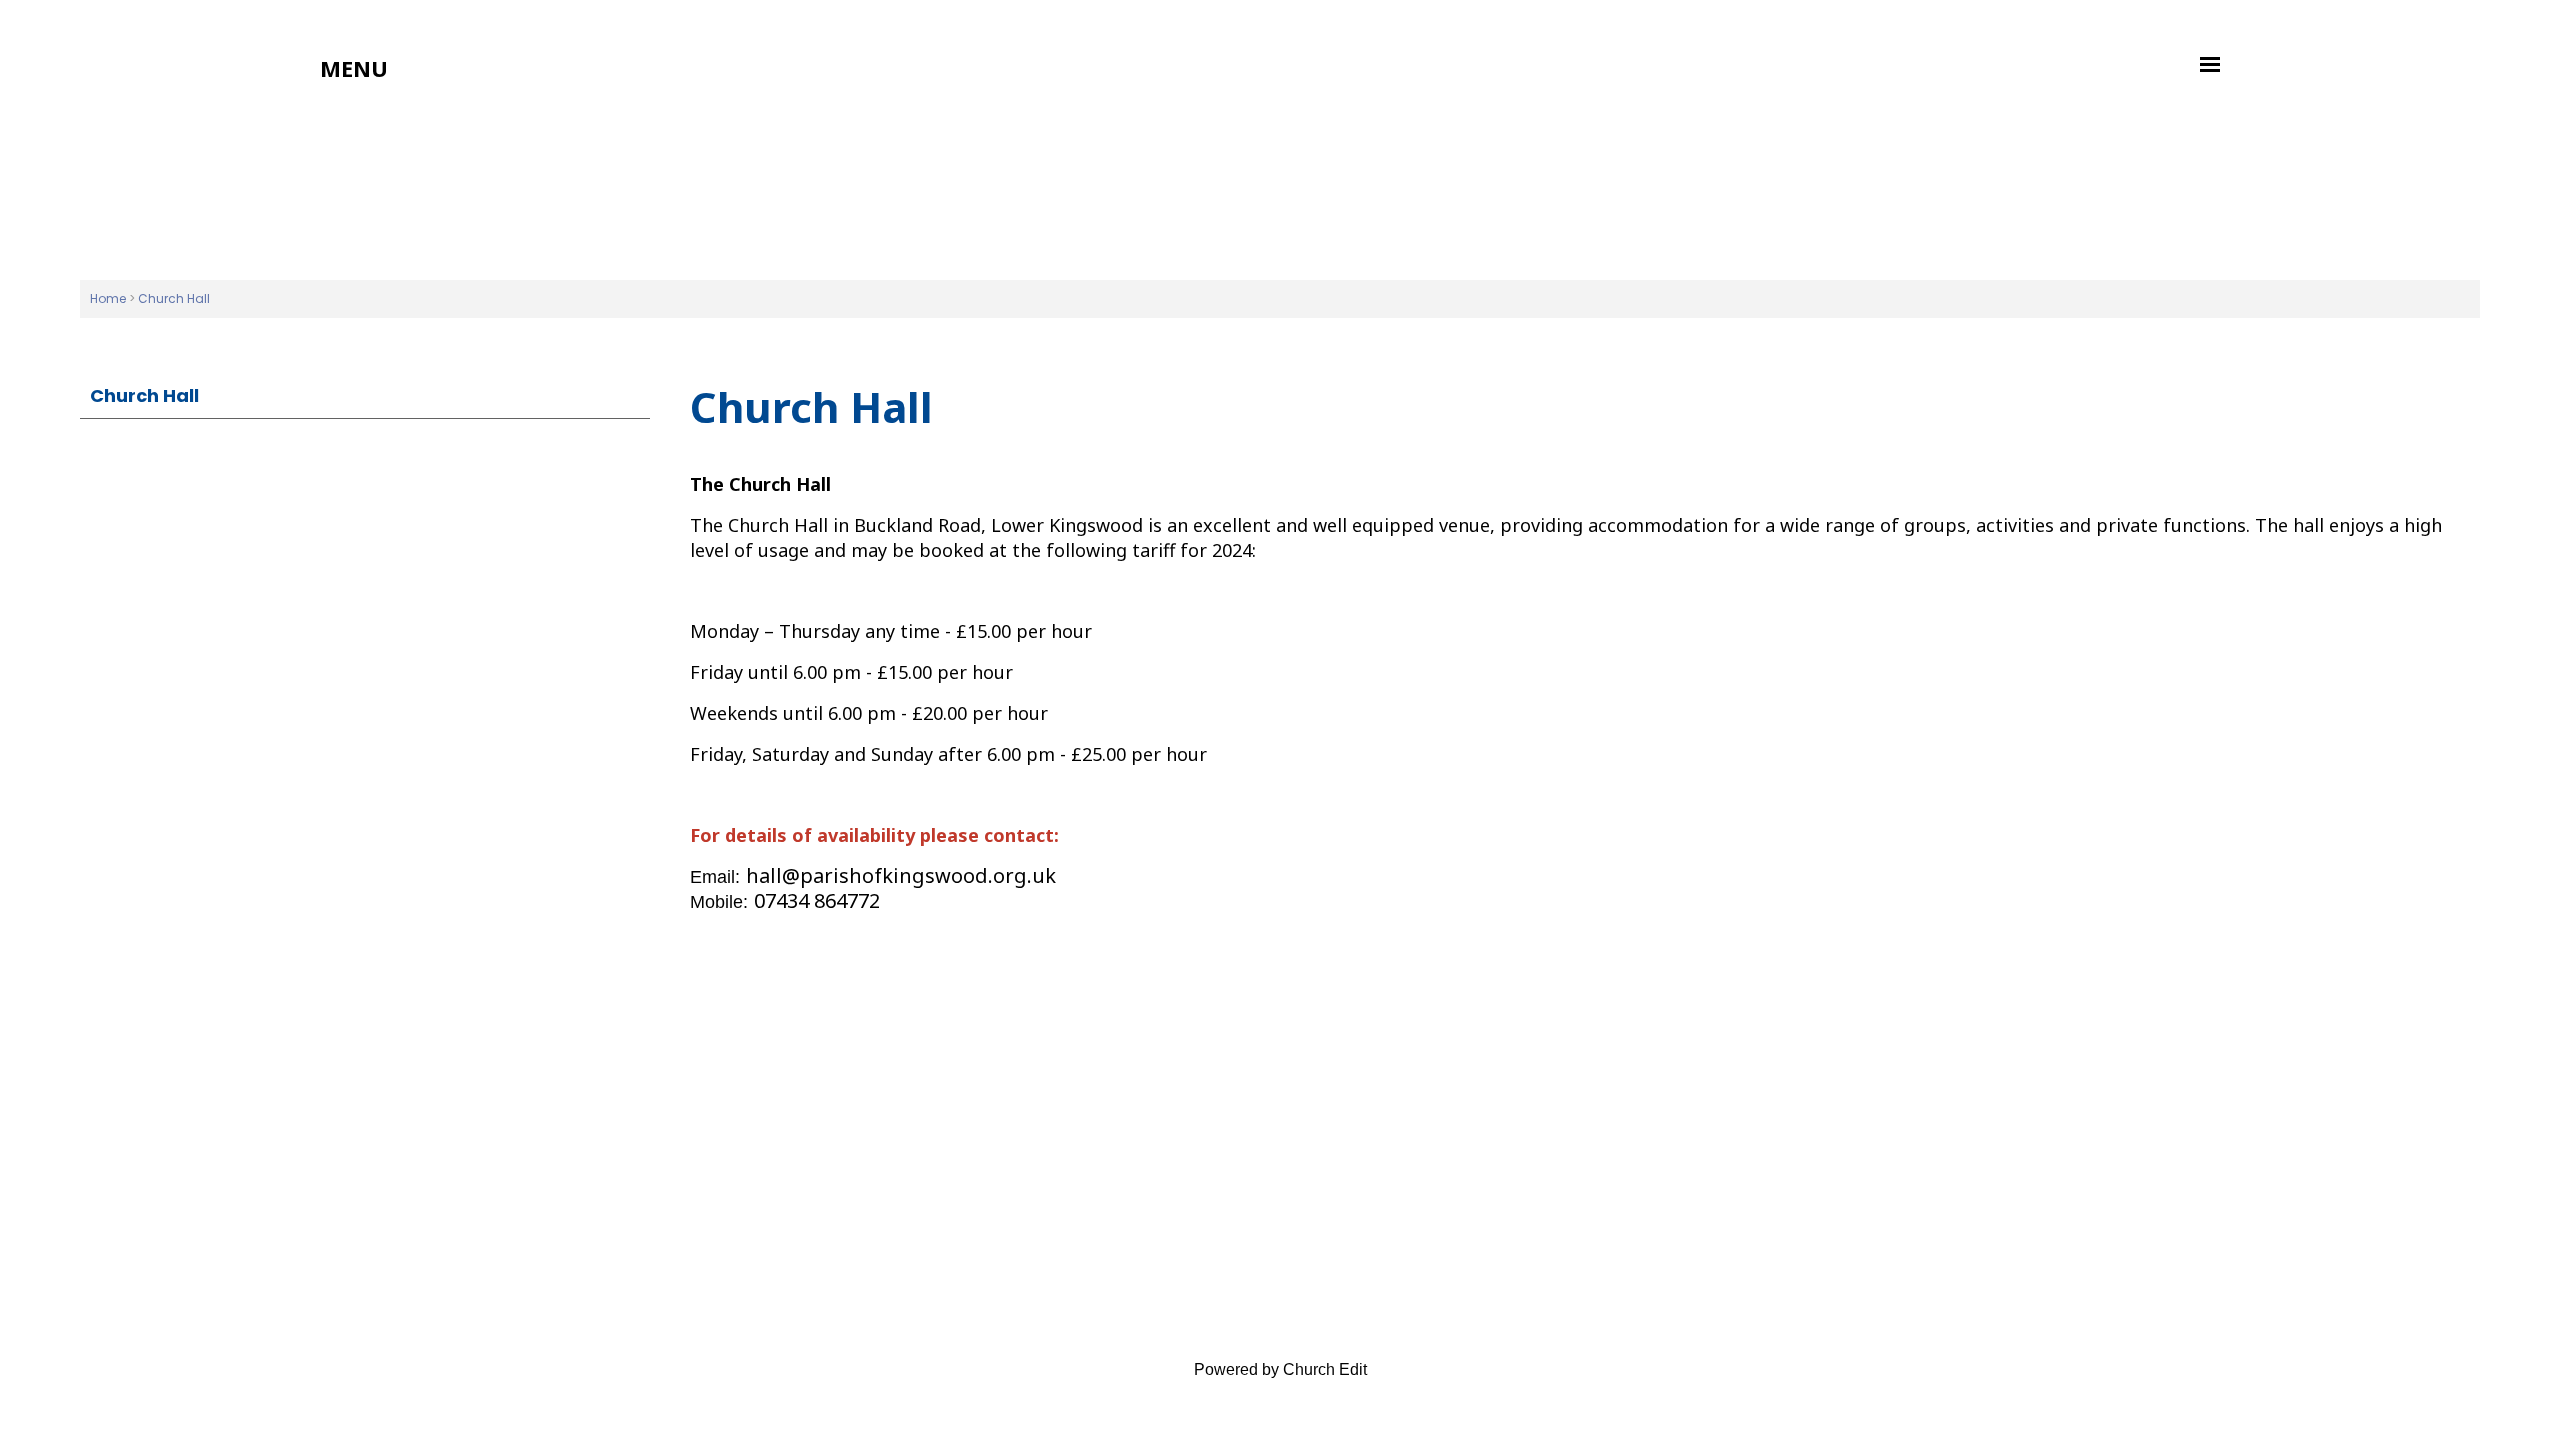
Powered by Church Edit (1280, 1369)
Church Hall (174, 298)
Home (108, 298)
